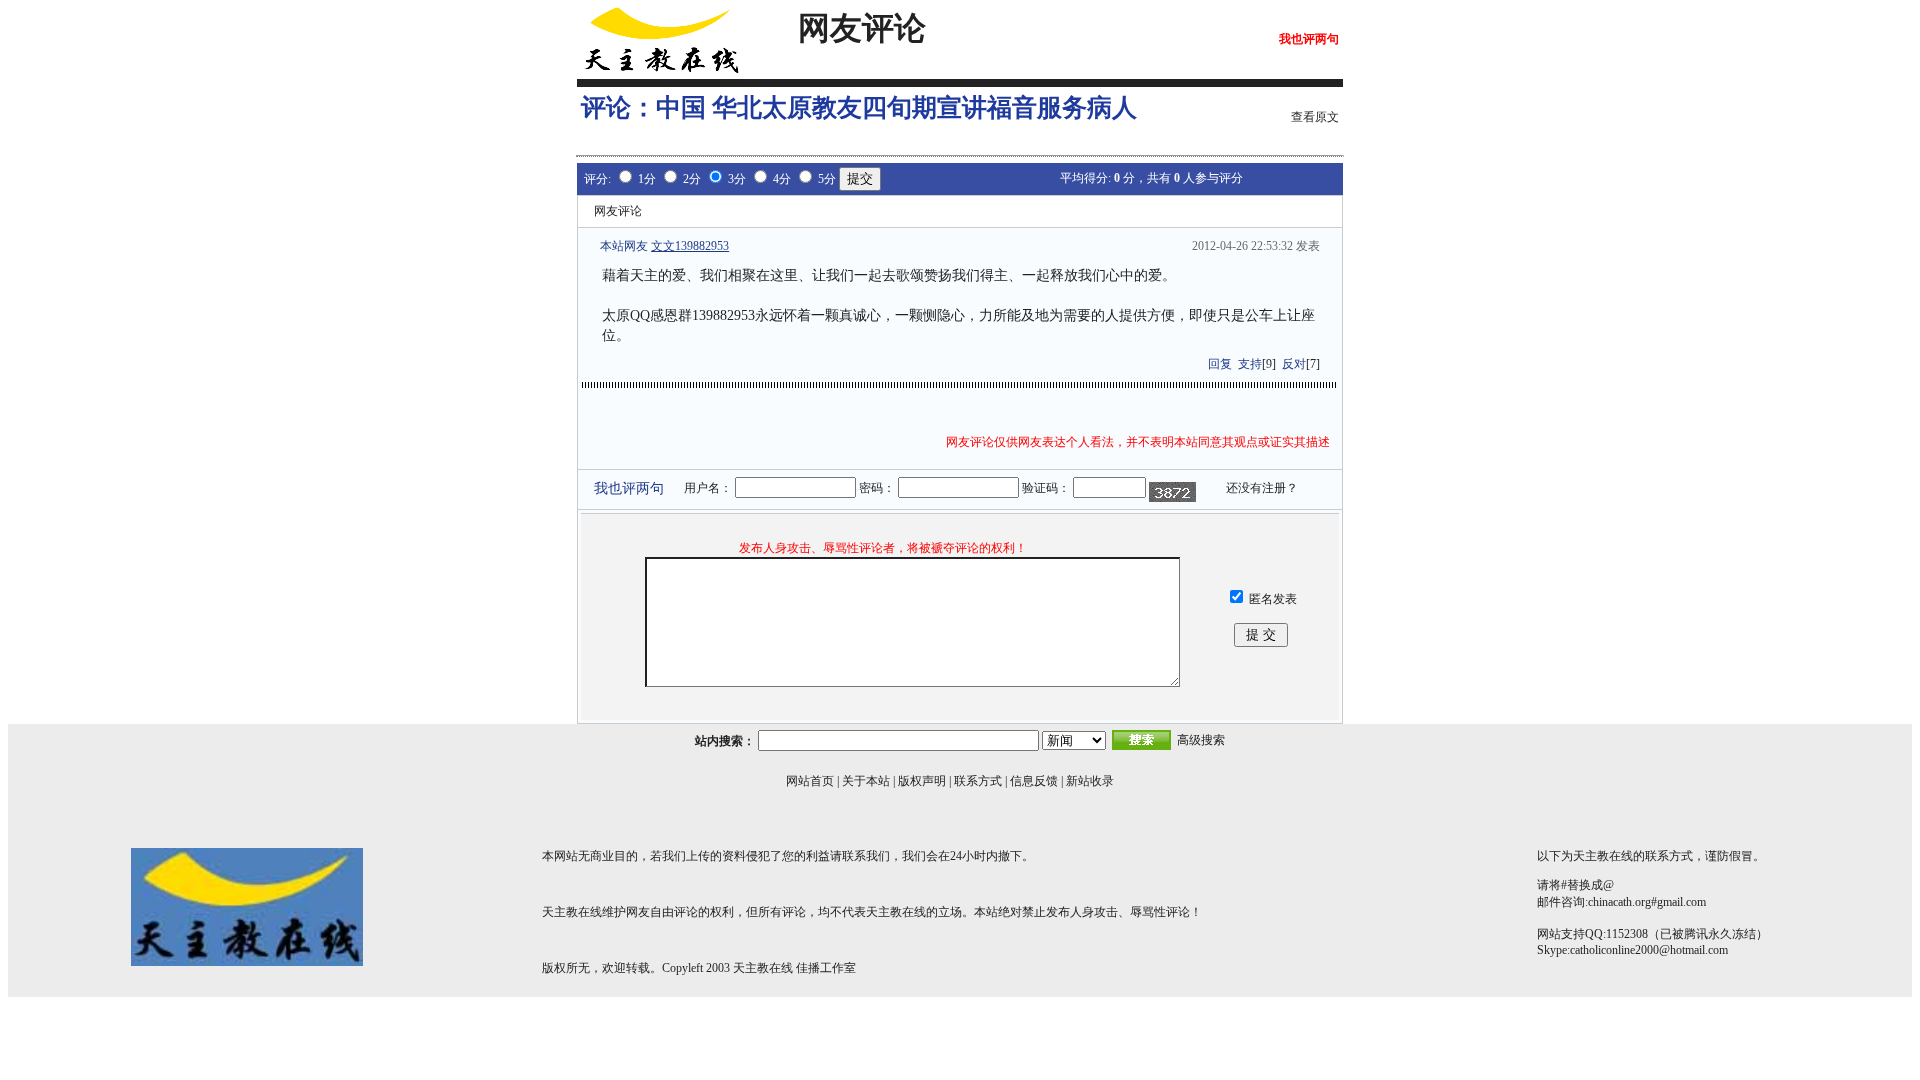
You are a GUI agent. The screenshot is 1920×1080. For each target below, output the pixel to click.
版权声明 (922, 781)
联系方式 (978, 781)
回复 (1220, 364)
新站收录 (1090, 781)
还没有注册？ (1262, 488)
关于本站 (866, 781)
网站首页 (810, 781)
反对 (1294, 364)
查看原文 (1315, 117)
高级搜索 (1201, 740)
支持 (1250, 364)
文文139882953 (690, 246)
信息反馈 (1034, 781)
